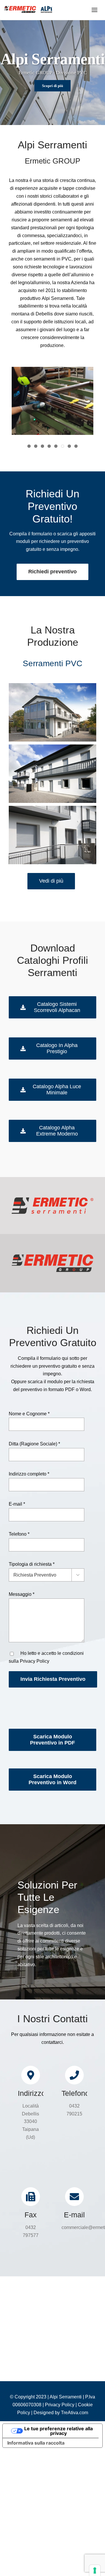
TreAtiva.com (75, 2413)
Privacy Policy (35, 1661)
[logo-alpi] (28, 8)
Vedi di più (51, 881)
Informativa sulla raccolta (36, 2443)
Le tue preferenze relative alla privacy (58, 2431)
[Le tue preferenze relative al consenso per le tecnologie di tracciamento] (95, 2570)
